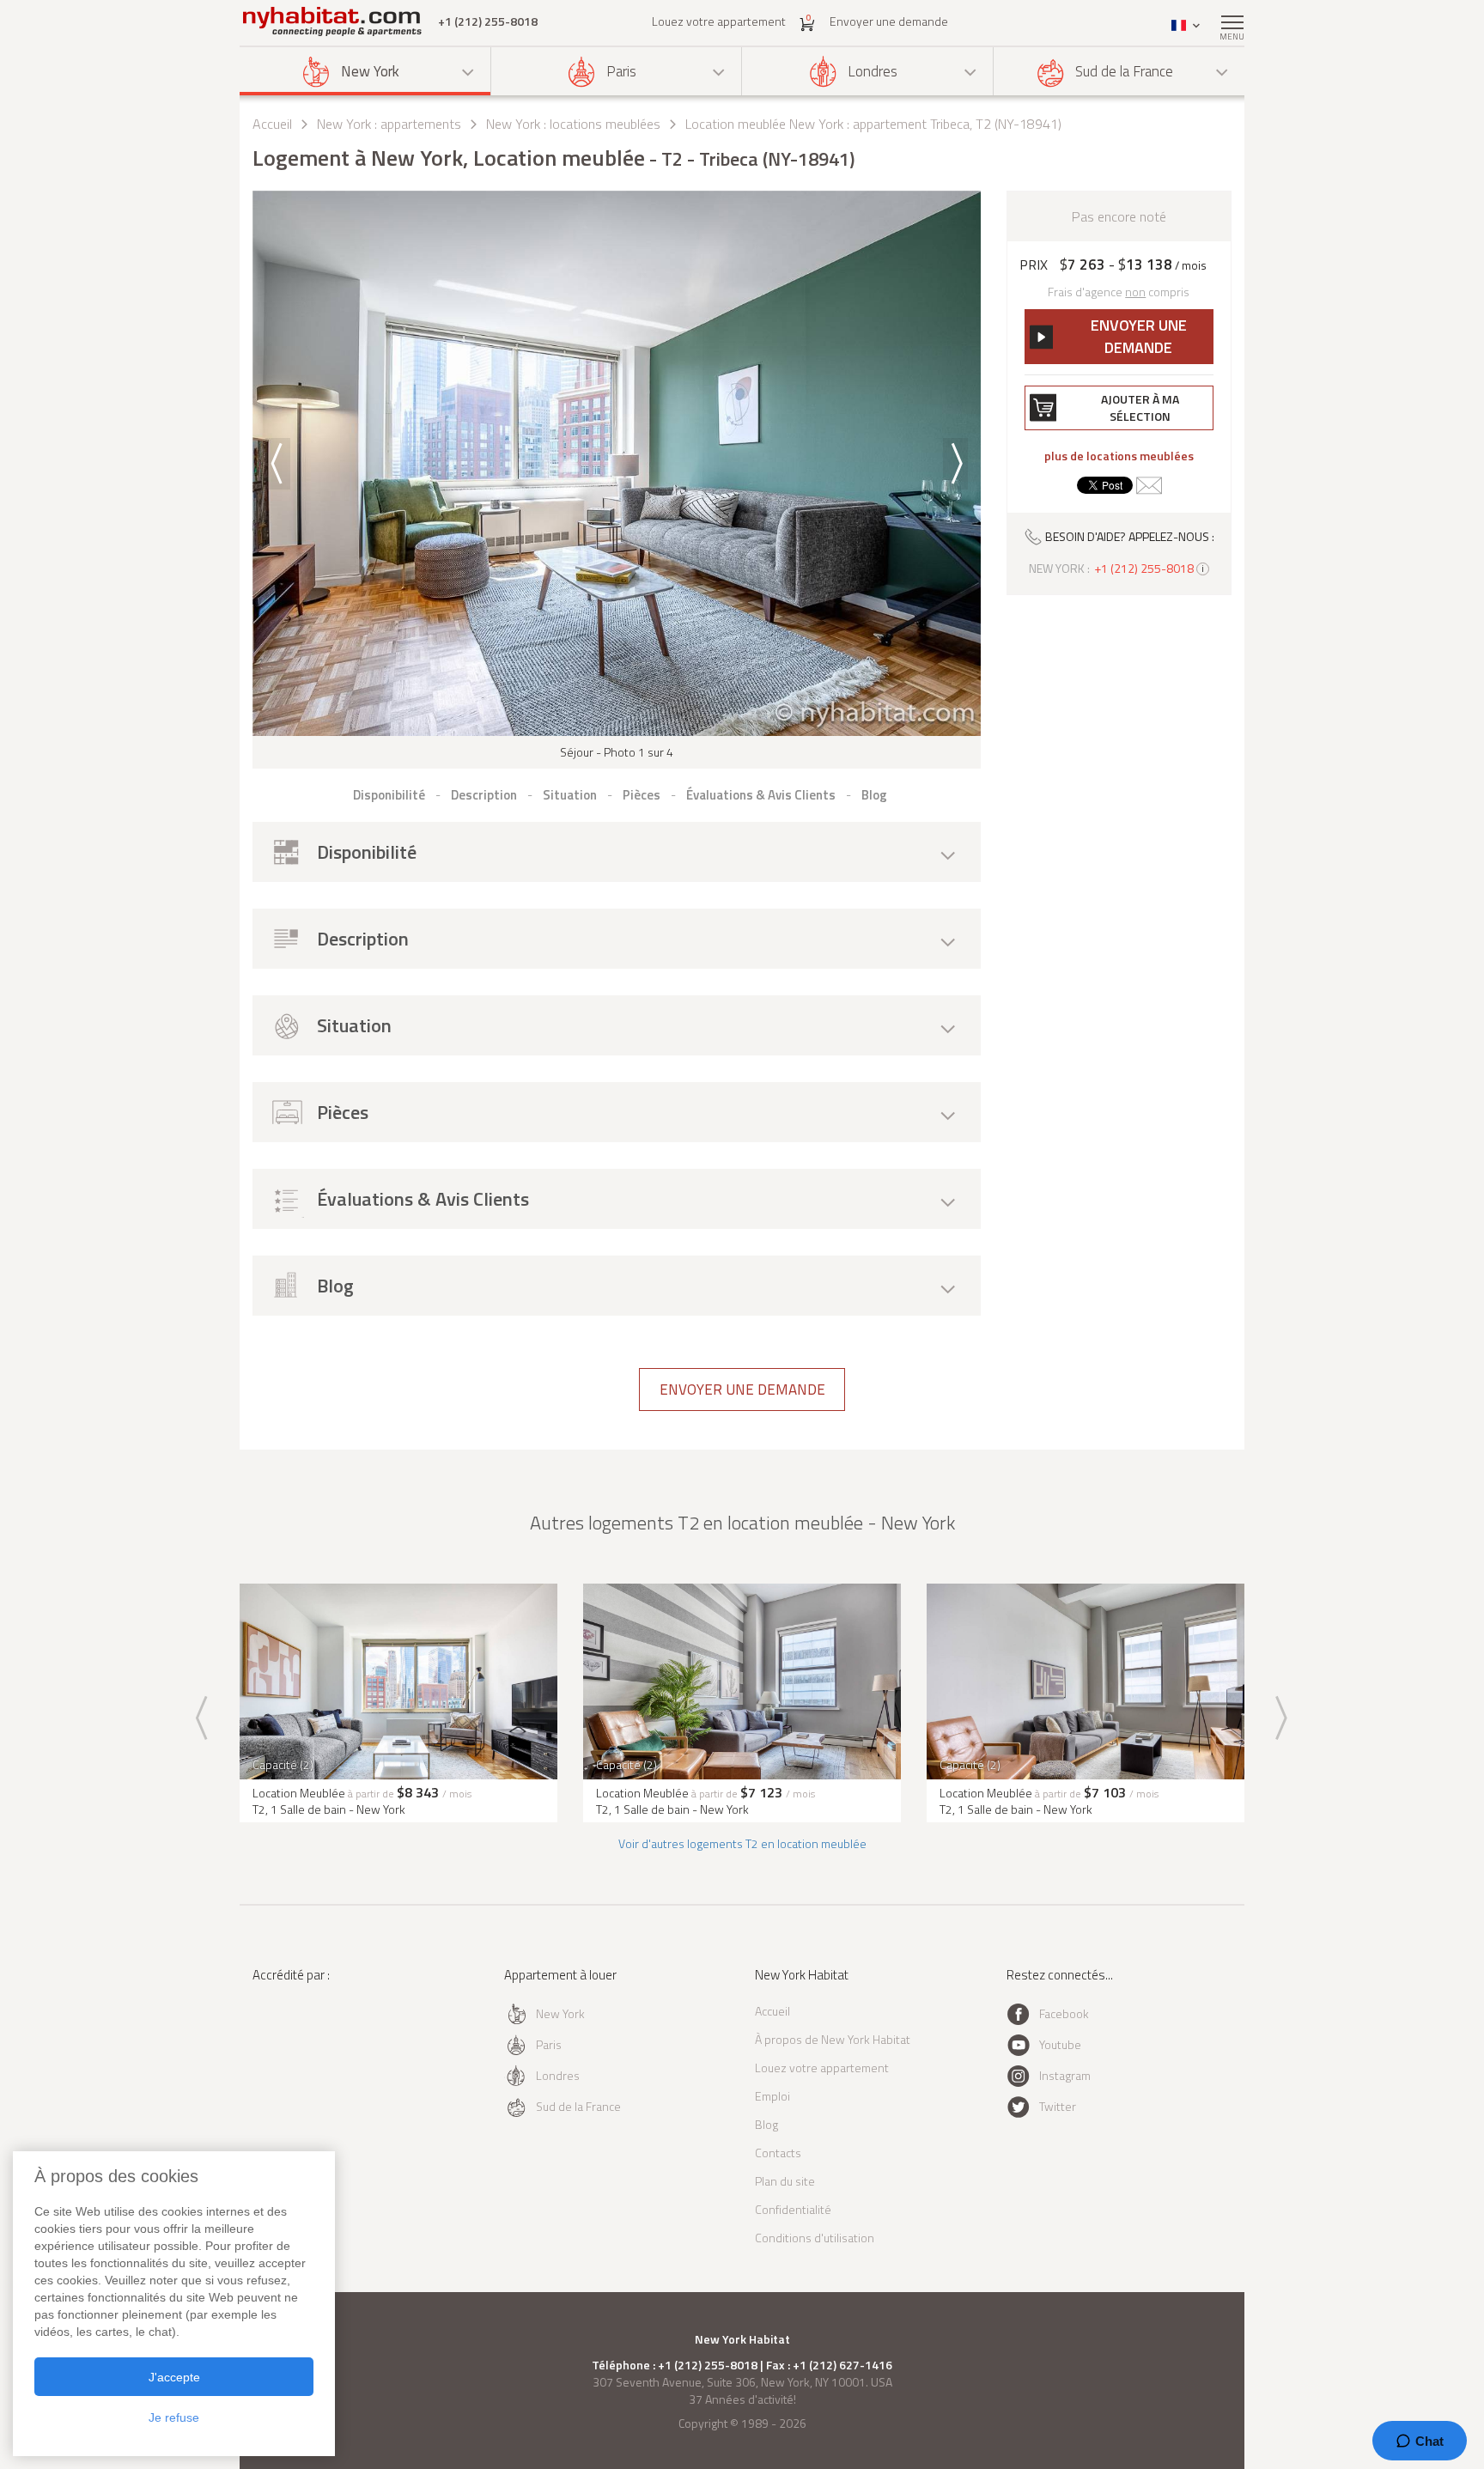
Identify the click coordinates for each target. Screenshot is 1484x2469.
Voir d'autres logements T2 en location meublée (742, 1843)
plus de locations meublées (1119, 456)
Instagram (1065, 2075)
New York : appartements (389, 124)
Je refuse (174, 2417)
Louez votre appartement (719, 21)
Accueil (272, 124)
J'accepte (174, 2377)
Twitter (1058, 2106)
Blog (766, 2124)
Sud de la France (1124, 71)
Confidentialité (793, 2209)
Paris (621, 71)
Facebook (1064, 2013)
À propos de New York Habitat (833, 2039)
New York (370, 71)
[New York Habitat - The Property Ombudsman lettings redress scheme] (309, 2045)
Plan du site (785, 2181)
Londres (873, 71)
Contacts (778, 2153)
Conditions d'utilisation (815, 2238)
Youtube (1060, 2044)
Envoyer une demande (889, 21)
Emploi (772, 2096)
